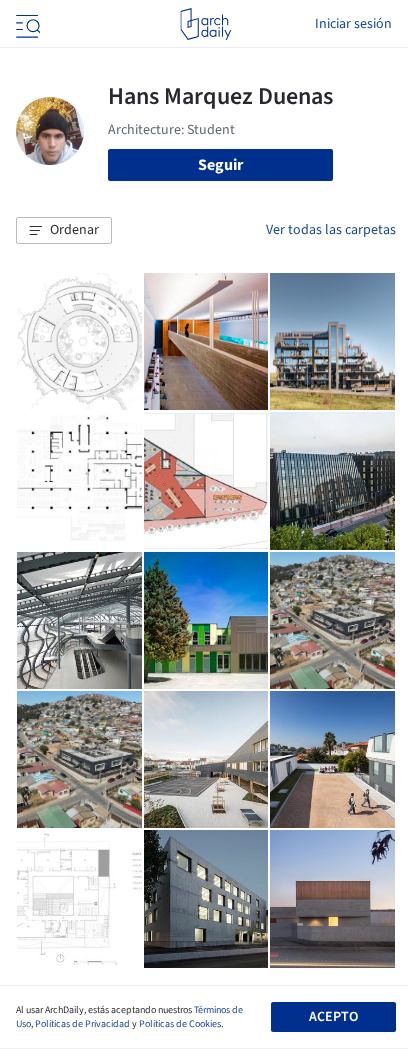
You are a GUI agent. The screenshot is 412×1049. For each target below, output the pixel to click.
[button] (64, 231)
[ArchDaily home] (205, 24)
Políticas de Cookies (180, 1024)
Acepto (333, 1017)
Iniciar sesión (353, 24)
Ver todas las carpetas (331, 230)
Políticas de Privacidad (82, 1024)
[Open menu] (26, 24)
